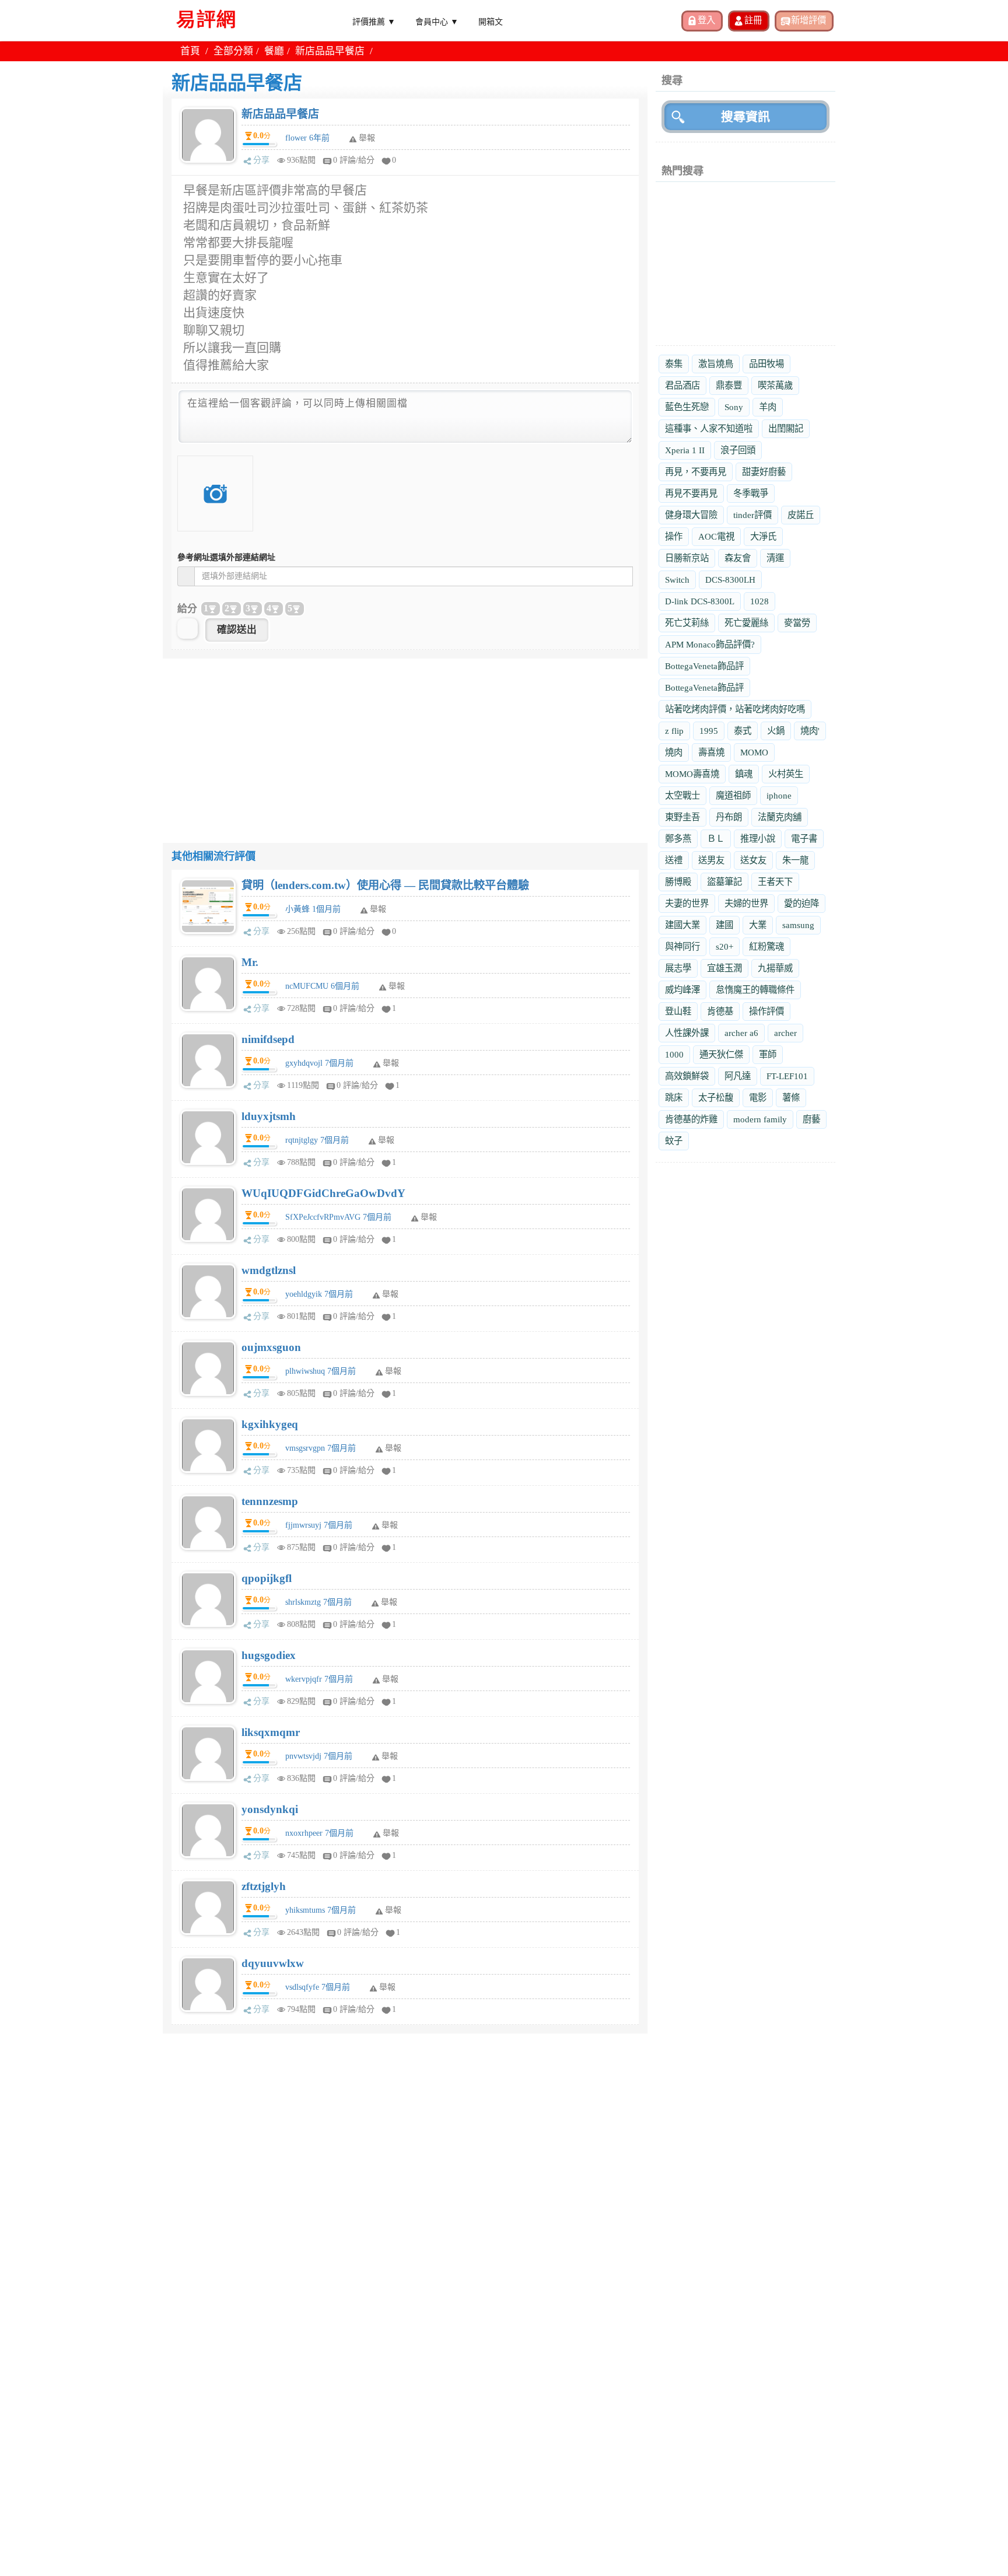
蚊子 (674, 1141)
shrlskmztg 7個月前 (318, 1602)
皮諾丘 (801, 515)
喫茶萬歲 (775, 385)
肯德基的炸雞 (691, 1119)
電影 (758, 1098)
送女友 (753, 860)
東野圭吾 (682, 817)
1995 (709, 731)
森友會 (738, 558)
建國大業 (682, 925)
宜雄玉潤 (724, 968)
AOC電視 (716, 536)
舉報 (378, 909)
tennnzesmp (270, 1501)
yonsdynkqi (270, 1809)
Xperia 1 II (685, 450)
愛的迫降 (801, 903)
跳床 (674, 1098)
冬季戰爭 (751, 493)
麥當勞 (797, 623)
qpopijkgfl (267, 1578)
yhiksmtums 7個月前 (321, 1910)
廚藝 (811, 1119)
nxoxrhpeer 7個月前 (319, 1833)
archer (785, 1033)
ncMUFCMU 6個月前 (322, 986)
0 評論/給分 (354, 160)
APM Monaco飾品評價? (710, 644)
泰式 (743, 731)
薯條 (791, 1098)
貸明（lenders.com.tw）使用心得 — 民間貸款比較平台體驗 (385, 885)
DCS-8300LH (730, 580)
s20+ (724, 946)
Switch (677, 580)
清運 (775, 558)
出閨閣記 (786, 428)
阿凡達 (738, 1076)
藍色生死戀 (687, 407)
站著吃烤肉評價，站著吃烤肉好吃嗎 (735, 709)
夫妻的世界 (687, 903)
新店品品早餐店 (280, 114)
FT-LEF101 (787, 1076)
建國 (724, 925)
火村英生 (786, 774)
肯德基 (720, 1011)
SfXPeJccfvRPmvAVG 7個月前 (338, 1217)
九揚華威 (775, 968)
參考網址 (226, 557)
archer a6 (741, 1033)
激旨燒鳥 (716, 364)
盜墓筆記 (724, 882)
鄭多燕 (678, 839)
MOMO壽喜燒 (692, 774)
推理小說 (758, 839)
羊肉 (768, 407)
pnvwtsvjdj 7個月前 (319, 1756)
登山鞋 (678, 1011)
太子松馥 (716, 1098)
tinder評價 (752, 515)
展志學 (678, 968)
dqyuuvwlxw (273, 1963)
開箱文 (491, 21)
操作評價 (766, 1011)
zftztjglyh (264, 1886)
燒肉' (810, 731)
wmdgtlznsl (269, 1270)
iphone (779, 795)
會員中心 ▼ (437, 21)
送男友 (711, 860)
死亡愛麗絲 (746, 623)
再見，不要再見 (696, 472)
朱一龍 (795, 860)
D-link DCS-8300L (700, 601)
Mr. (250, 962)
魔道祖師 (733, 795)
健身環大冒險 (691, 515)
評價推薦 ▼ (374, 21)
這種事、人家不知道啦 (709, 428)
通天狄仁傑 (721, 1054)
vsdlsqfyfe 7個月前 (318, 1987)
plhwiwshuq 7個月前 (321, 1371)
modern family (760, 1119)
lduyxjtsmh (269, 1116)
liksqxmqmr (271, 1732)
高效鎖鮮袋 (687, 1076)
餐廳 (274, 51)
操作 (674, 536)
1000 (674, 1054)
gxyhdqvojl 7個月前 (319, 1063)
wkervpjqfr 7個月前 (319, 1679)
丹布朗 (729, 817)
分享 (261, 160)
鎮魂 (744, 774)
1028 (759, 601)
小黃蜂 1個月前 (313, 909)
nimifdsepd (268, 1039)
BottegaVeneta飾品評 (704, 666)
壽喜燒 (711, 752)
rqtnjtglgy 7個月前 (317, 1140)
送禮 (674, 860)
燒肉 (674, 752)
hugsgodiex (269, 1655)
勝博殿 (678, 882)
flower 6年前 (307, 138)
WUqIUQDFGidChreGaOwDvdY (323, 1193)
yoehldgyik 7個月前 (319, 1294)
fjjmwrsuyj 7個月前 (319, 1525)
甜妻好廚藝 (764, 472)
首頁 (190, 51)
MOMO (754, 752)
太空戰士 (682, 795)
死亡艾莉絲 (687, 623)
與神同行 (682, 946)
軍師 (768, 1054)
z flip (674, 731)
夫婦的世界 (746, 903)
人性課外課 (687, 1033)
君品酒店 (682, 385)
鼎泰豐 (729, 385)
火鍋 (776, 731)
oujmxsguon (271, 1347)
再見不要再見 (691, 493)
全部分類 (233, 51)
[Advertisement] (405, 740)
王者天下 (775, 882)
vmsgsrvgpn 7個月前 (321, 1448)
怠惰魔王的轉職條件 (755, 990)
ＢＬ (716, 839)
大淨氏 (763, 536)
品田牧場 (766, 364)
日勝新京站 (687, 558)
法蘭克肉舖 (780, 817)
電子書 (804, 839)
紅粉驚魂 (766, 946)
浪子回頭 (738, 450)
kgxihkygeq (270, 1424)
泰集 (674, 364)
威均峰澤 (682, 990)
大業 (758, 925)
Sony (734, 407)
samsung (798, 925)
